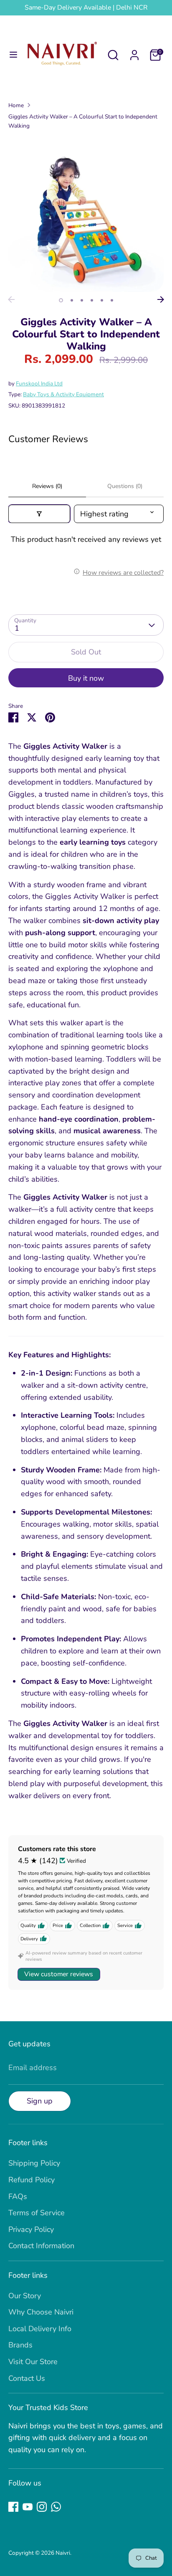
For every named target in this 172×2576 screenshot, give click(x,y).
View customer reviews (59, 1974)
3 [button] (82, 300)
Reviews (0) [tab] (47, 486)
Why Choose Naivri (41, 2312)
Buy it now (86, 678)
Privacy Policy (31, 2229)
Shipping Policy (34, 2163)
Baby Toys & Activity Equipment (63, 394)
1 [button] (61, 300)
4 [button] (92, 300)
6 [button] (112, 300)
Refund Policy (32, 2180)
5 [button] (102, 300)
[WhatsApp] (56, 2507)
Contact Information (41, 2246)
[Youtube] (28, 2507)
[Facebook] (13, 2507)
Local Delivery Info (40, 2329)
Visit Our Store (33, 2362)
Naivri (63, 2553)
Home (16, 105)
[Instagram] (42, 2507)
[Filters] (39, 514)
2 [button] (72, 300)
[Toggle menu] (13, 55)
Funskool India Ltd (39, 384)
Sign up (40, 2101)
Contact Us (27, 2378)
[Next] (161, 299)
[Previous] (11, 299)
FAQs (18, 2196)
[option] (86, 214)
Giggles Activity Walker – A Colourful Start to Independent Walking (83, 121)
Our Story (25, 2296)
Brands (20, 2345)
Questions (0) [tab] (125, 486)
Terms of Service (37, 2213)
